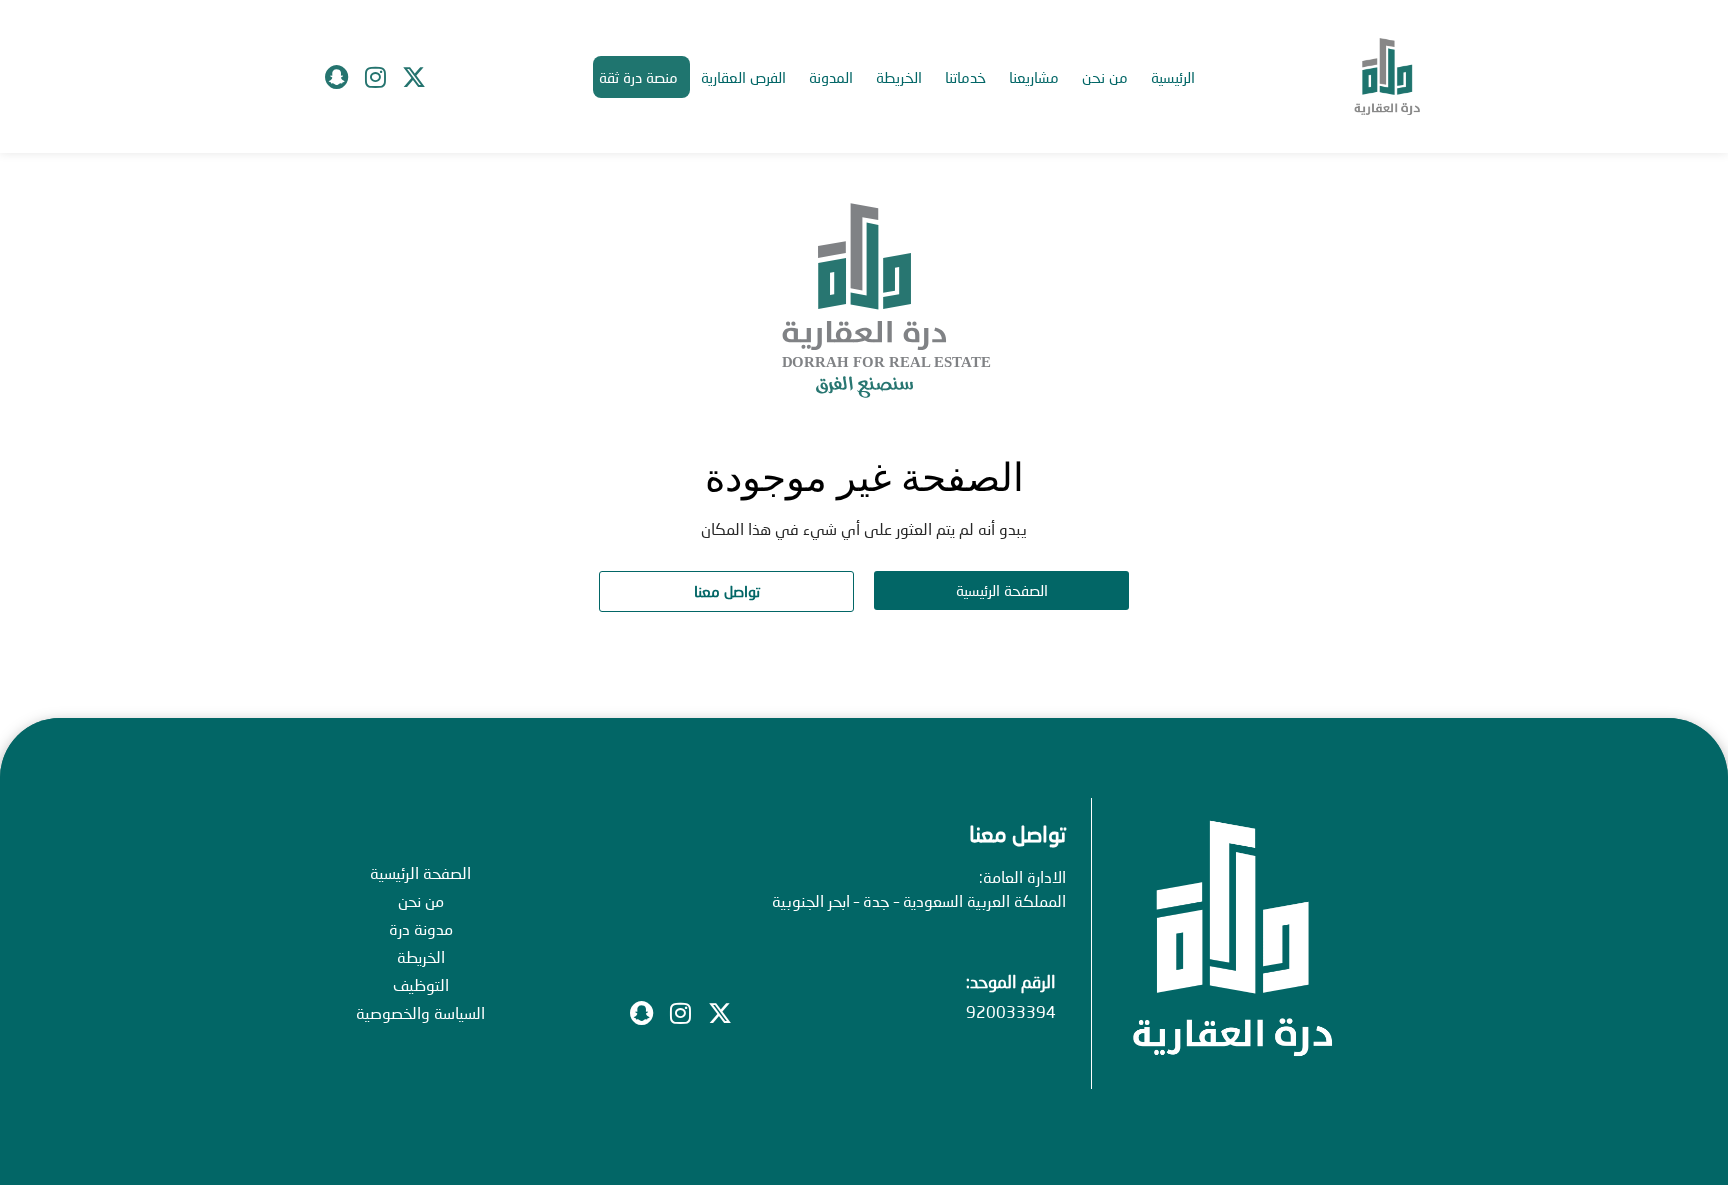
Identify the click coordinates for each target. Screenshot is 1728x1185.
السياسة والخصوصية (420, 1012)
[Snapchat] (336, 77)
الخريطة (899, 77)
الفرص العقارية (743, 77)
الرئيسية (1173, 77)
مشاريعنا (1034, 77)
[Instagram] (375, 77)
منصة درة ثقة (638, 77)
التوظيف (421, 984)
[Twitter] (414, 77)
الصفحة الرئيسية (420, 872)
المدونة (831, 77)
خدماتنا (965, 77)
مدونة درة (421, 928)
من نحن (1105, 77)
